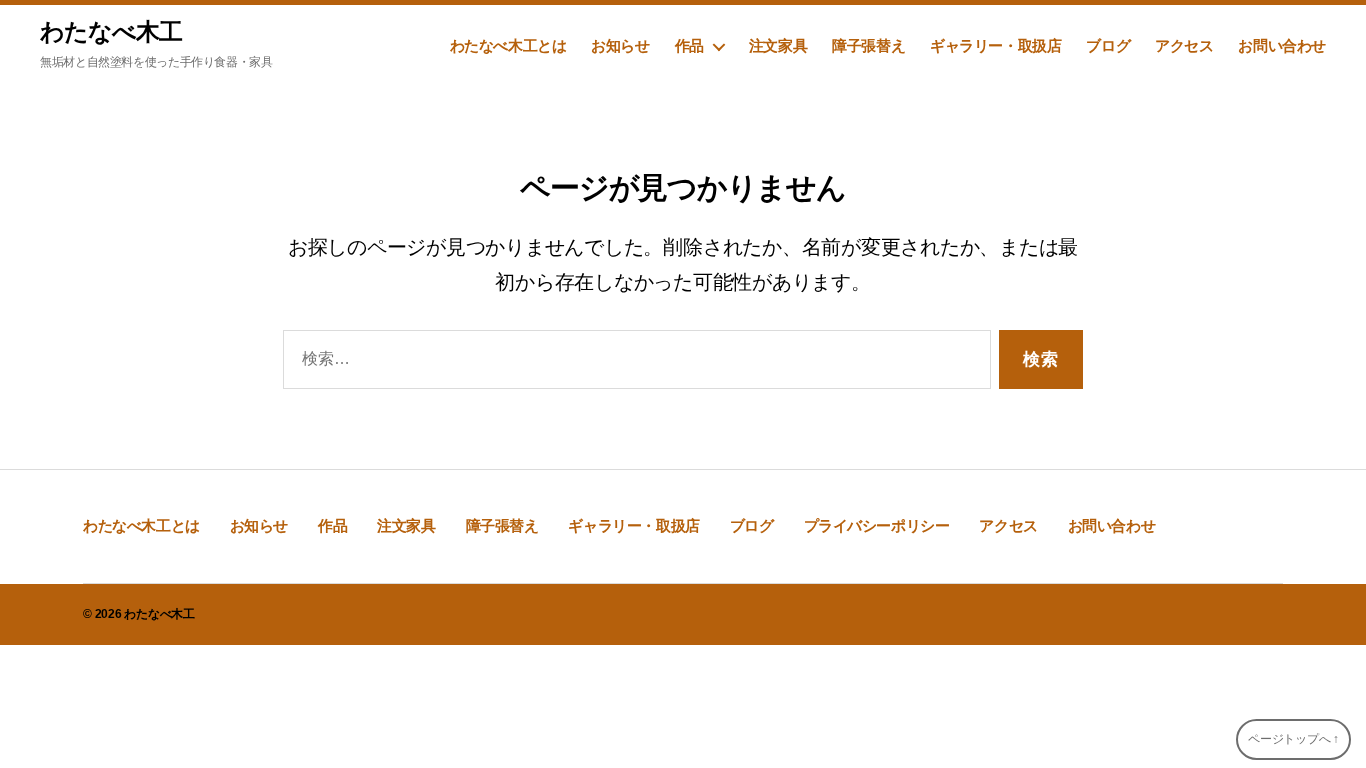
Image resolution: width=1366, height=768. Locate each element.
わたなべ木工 (111, 32)
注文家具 (778, 45)
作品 (689, 45)
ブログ (1108, 45)
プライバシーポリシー (877, 525)
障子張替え (868, 45)
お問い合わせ (1282, 45)
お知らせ (620, 45)
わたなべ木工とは (508, 45)
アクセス (1184, 45)
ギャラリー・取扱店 (995, 45)
